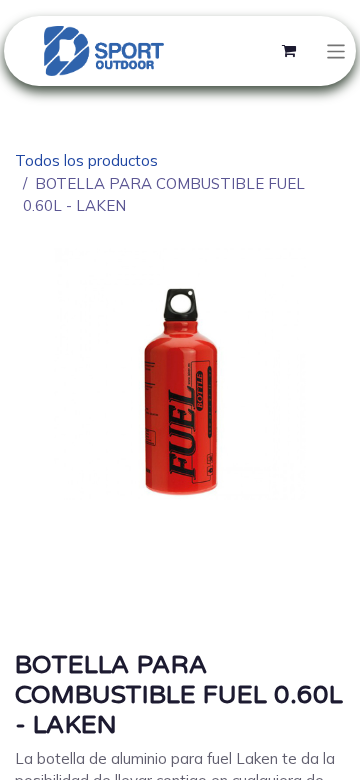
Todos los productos (86, 160)
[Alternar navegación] (336, 50)
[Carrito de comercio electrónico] (289, 51)
